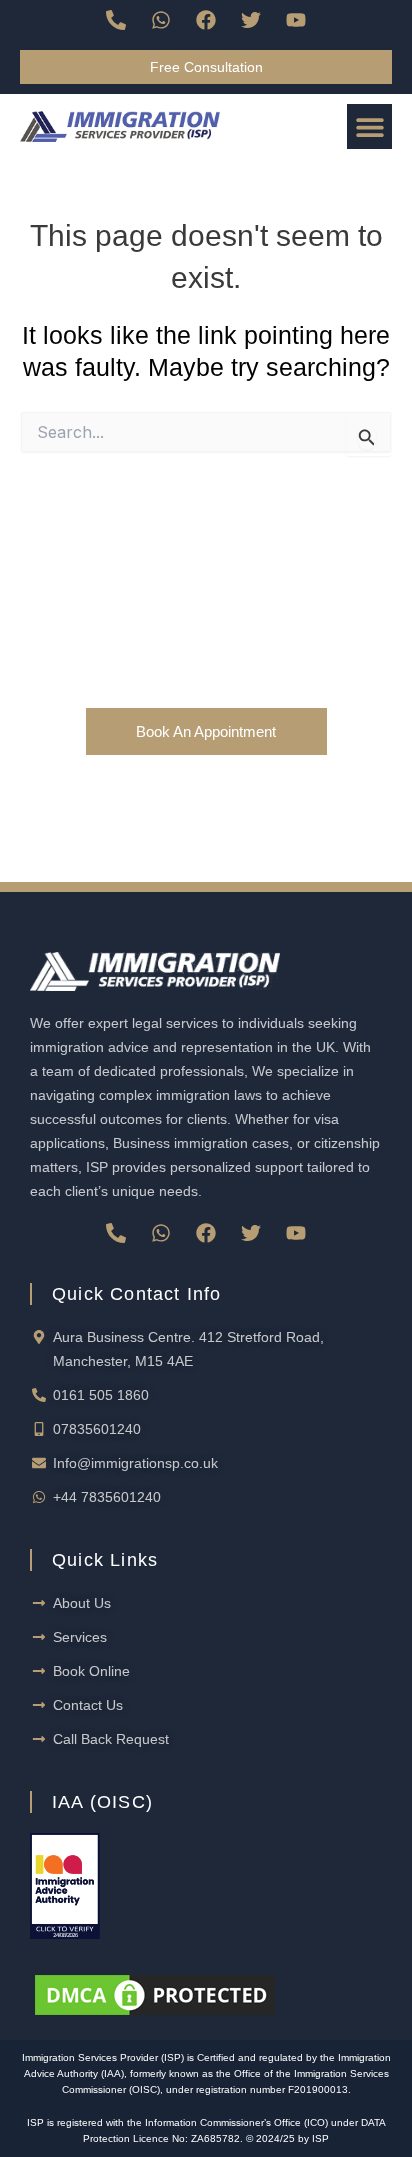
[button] (369, 126)
